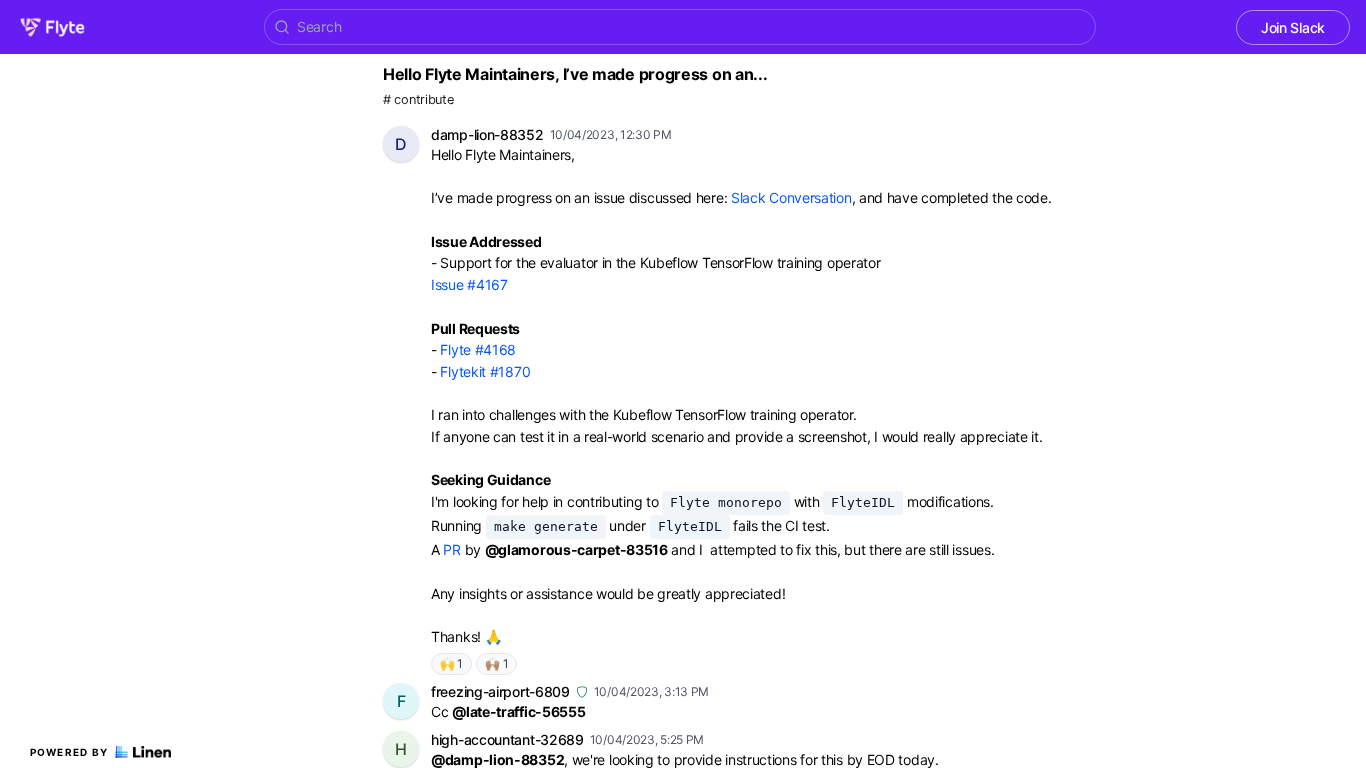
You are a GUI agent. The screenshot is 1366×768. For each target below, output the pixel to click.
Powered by (69, 752)
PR (451, 549)
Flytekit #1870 (485, 371)
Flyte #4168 (478, 349)
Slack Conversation (791, 197)
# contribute (418, 99)
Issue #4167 (469, 284)
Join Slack (1293, 27)
